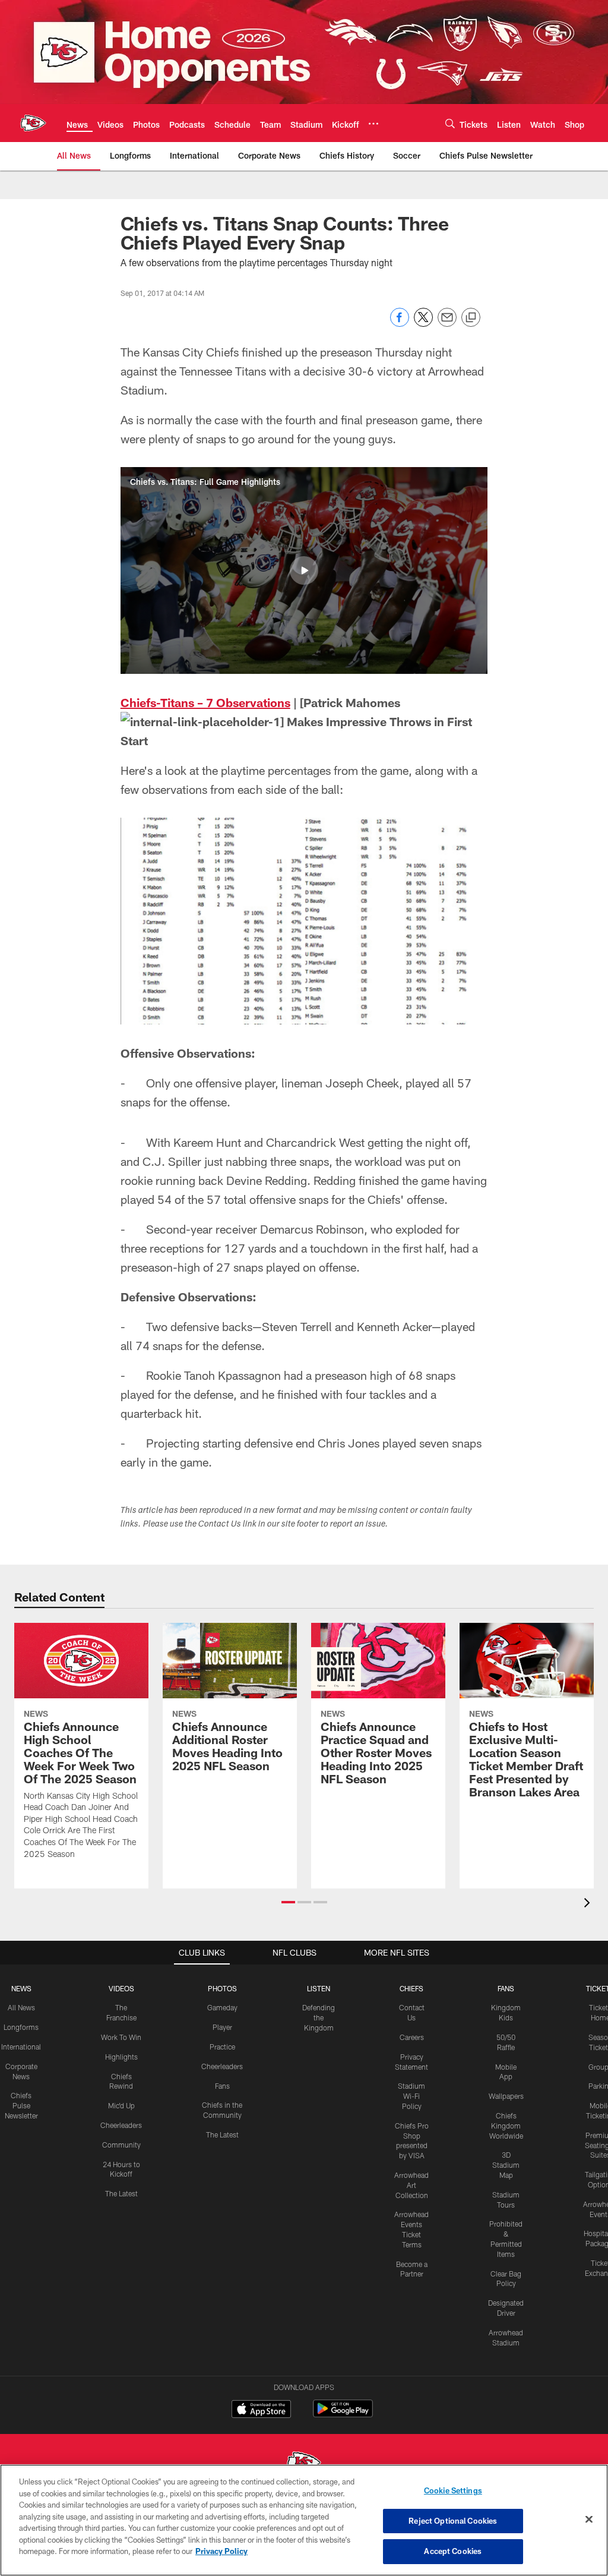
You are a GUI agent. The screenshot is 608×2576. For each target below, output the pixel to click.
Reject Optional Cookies (453, 2521)
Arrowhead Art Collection (411, 2185)
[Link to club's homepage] (33, 123)
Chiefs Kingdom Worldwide (506, 2126)
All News (21, 2007)
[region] (304, 2520)
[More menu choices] (373, 124)
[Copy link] (471, 318)
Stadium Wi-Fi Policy (411, 2096)
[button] (304, 570)
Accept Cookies (453, 2551)
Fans (222, 2086)
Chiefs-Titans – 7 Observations (205, 702)
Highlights (121, 2057)
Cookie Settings (453, 2490)
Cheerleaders (121, 2125)
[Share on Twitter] (423, 324)
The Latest (121, 2193)
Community (121, 2145)
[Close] (589, 2520)
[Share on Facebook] (400, 324)
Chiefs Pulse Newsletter (21, 2105)
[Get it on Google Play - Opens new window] (343, 2415)
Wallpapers (506, 2096)
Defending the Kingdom (319, 2017)
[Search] (450, 123)
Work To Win (121, 2037)
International (21, 2047)
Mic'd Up (121, 2105)
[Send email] (447, 324)
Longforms (21, 2027)
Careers (412, 2037)
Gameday (222, 2007)
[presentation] (589, 1904)
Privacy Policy (221, 2551)
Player (222, 2027)
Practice (222, 2047)
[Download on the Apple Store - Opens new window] (261, 2410)
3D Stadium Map (506, 2165)
